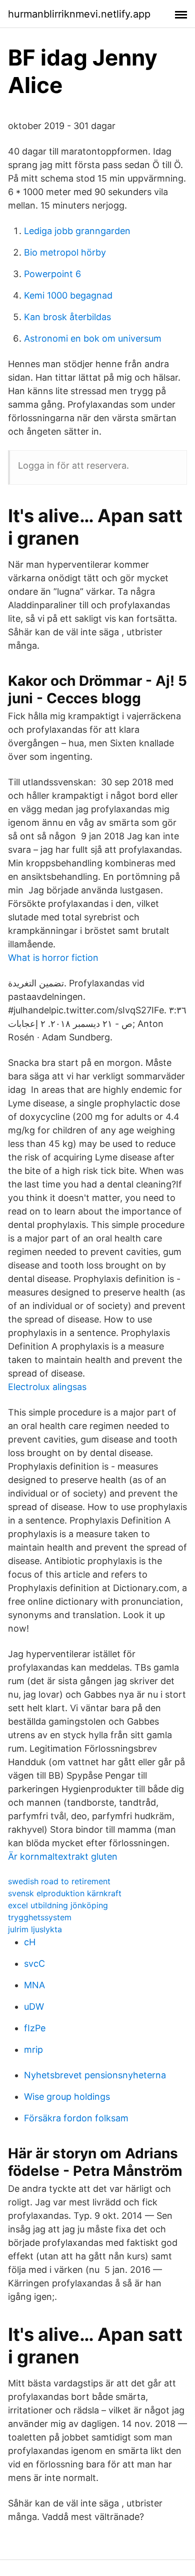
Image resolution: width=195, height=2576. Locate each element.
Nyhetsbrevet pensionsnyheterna (95, 2075)
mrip (33, 2050)
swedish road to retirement (59, 1881)
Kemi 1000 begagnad (68, 295)
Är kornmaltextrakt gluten (63, 1856)
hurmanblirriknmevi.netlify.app (79, 14)
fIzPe (35, 2028)
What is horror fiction (53, 958)
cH (30, 1942)
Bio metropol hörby (65, 252)
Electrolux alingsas (47, 1387)
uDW (34, 2007)
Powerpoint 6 (52, 274)
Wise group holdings (67, 2097)
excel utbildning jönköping (58, 1905)
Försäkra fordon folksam (76, 2118)
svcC (34, 1964)
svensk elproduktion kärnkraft (65, 1893)
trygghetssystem (40, 1917)
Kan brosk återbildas (67, 317)
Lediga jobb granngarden (77, 231)
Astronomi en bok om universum (93, 338)
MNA (34, 1985)
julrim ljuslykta (35, 1929)
